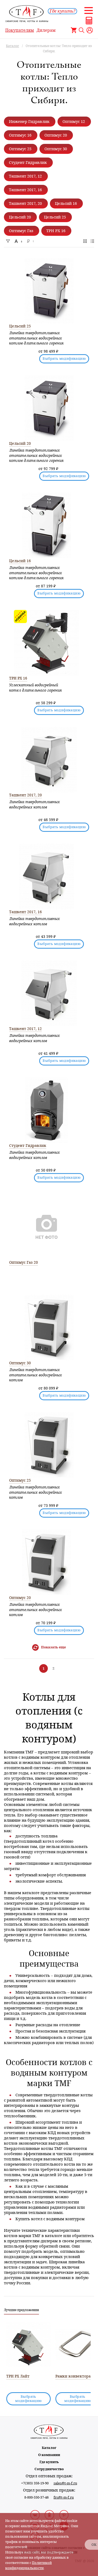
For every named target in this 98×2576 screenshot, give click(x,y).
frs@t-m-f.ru (64, 2497)
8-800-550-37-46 (36, 2497)
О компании (49, 2455)
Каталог (49, 2448)
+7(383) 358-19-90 (35, 2483)
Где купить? (62, 11)
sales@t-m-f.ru (65, 2483)
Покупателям (20, 30)
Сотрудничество (49, 2469)
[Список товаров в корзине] (74, 30)
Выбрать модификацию (64, 359)
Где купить (49, 2462)
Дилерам (46, 30)
